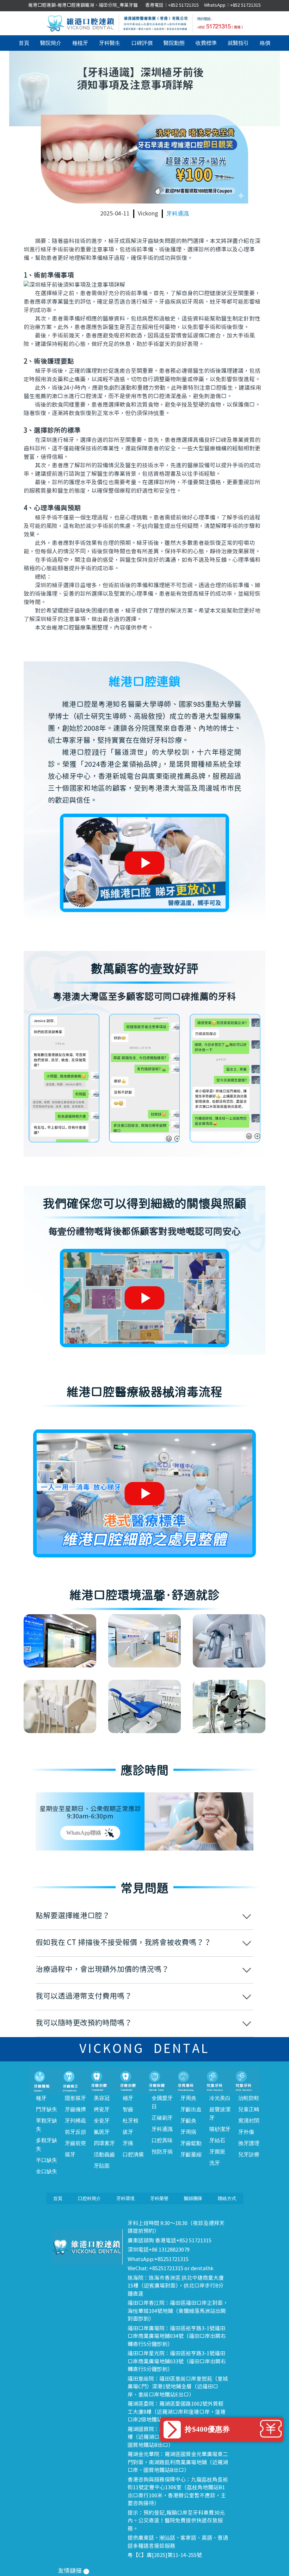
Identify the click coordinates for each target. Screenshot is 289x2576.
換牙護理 (249, 2143)
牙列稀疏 (75, 2121)
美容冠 (102, 2098)
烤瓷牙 (102, 2109)
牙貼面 (102, 2166)
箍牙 (70, 2155)
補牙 (128, 2098)
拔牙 (128, 2132)
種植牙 (80, 43)
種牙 (41, 2098)
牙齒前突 (75, 2143)
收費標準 (206, 43)
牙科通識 (178, 214)
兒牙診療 (249, 2155)
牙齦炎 (188, 2121)
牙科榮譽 (159, 2198)
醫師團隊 (193, 2198)
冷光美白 (220, 2098)
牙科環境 (125, 2198)
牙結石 (217, 2140)
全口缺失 (47, 2171)
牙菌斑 (217, 2152)
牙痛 (128, 2143)
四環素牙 (104, 2143)
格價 (265, 43)
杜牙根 (131, 2121)
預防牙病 (162, 2152)
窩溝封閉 (249, 2121)
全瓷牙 (102, 2121)
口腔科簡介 (89, 2198)
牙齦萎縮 (191, 2155)
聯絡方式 (227, 2198)
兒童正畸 (249, 2109)
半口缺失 (47, 2160)
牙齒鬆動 (191, 2143)
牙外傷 (246, 2132)
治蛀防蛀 (249, 2098)
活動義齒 (104, 2155)
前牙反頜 (75, 2132)
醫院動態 (174, 43)
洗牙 (215, 2163)
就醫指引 (238, 43)
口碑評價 (142, 43)
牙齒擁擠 (75, 2109)
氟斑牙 (102, 2132)
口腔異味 (162, 2140)
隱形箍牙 (75, 2098)
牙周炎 (188, 2098)
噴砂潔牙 (220, 2129)
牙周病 (188, 2132)
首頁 (24, 43)
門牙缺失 (47, 2109)
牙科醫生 (110, 43)
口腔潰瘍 (133, 2155)
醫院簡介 (51, 43)
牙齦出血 (191, 2109)
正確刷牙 (162, 2118)
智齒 (128, 2109)
